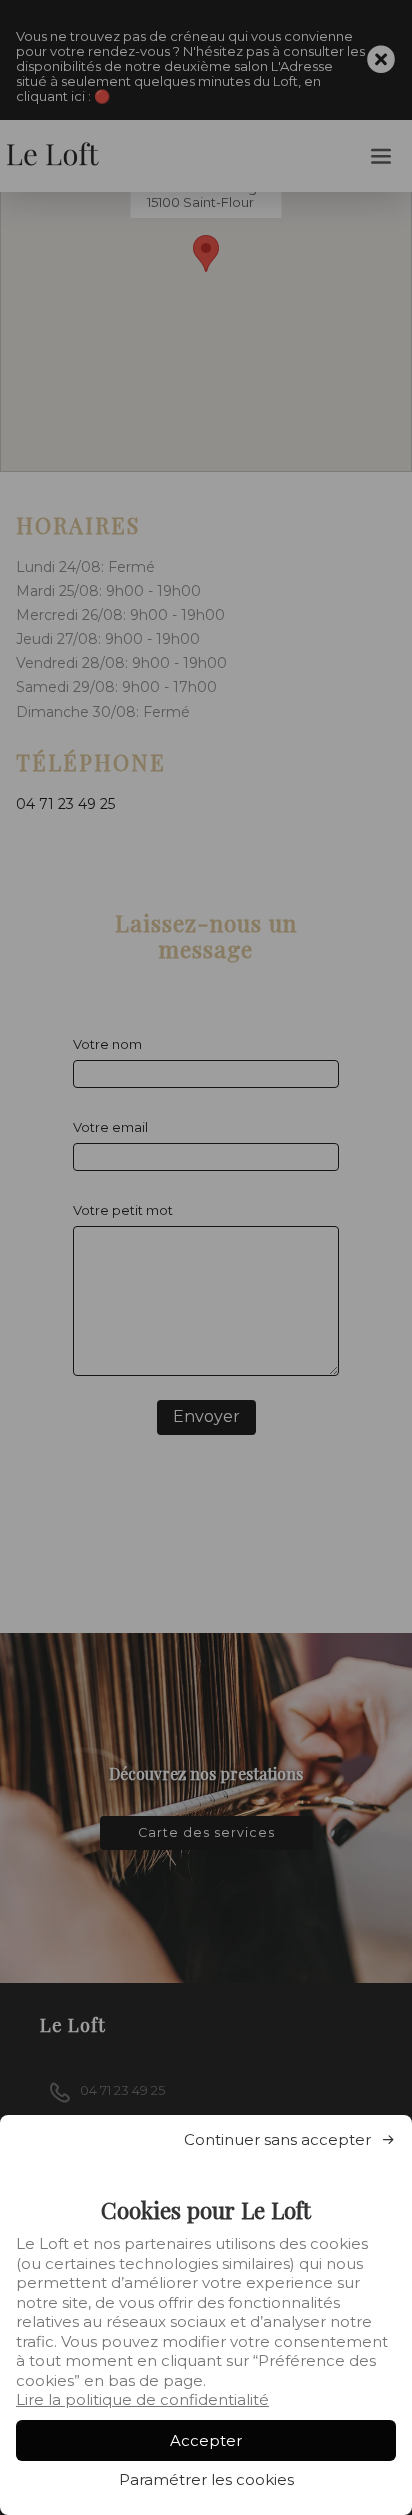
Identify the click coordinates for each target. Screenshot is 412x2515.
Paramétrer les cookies (206, 2479)
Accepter (206, 2440)
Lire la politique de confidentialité (142, 2399)
